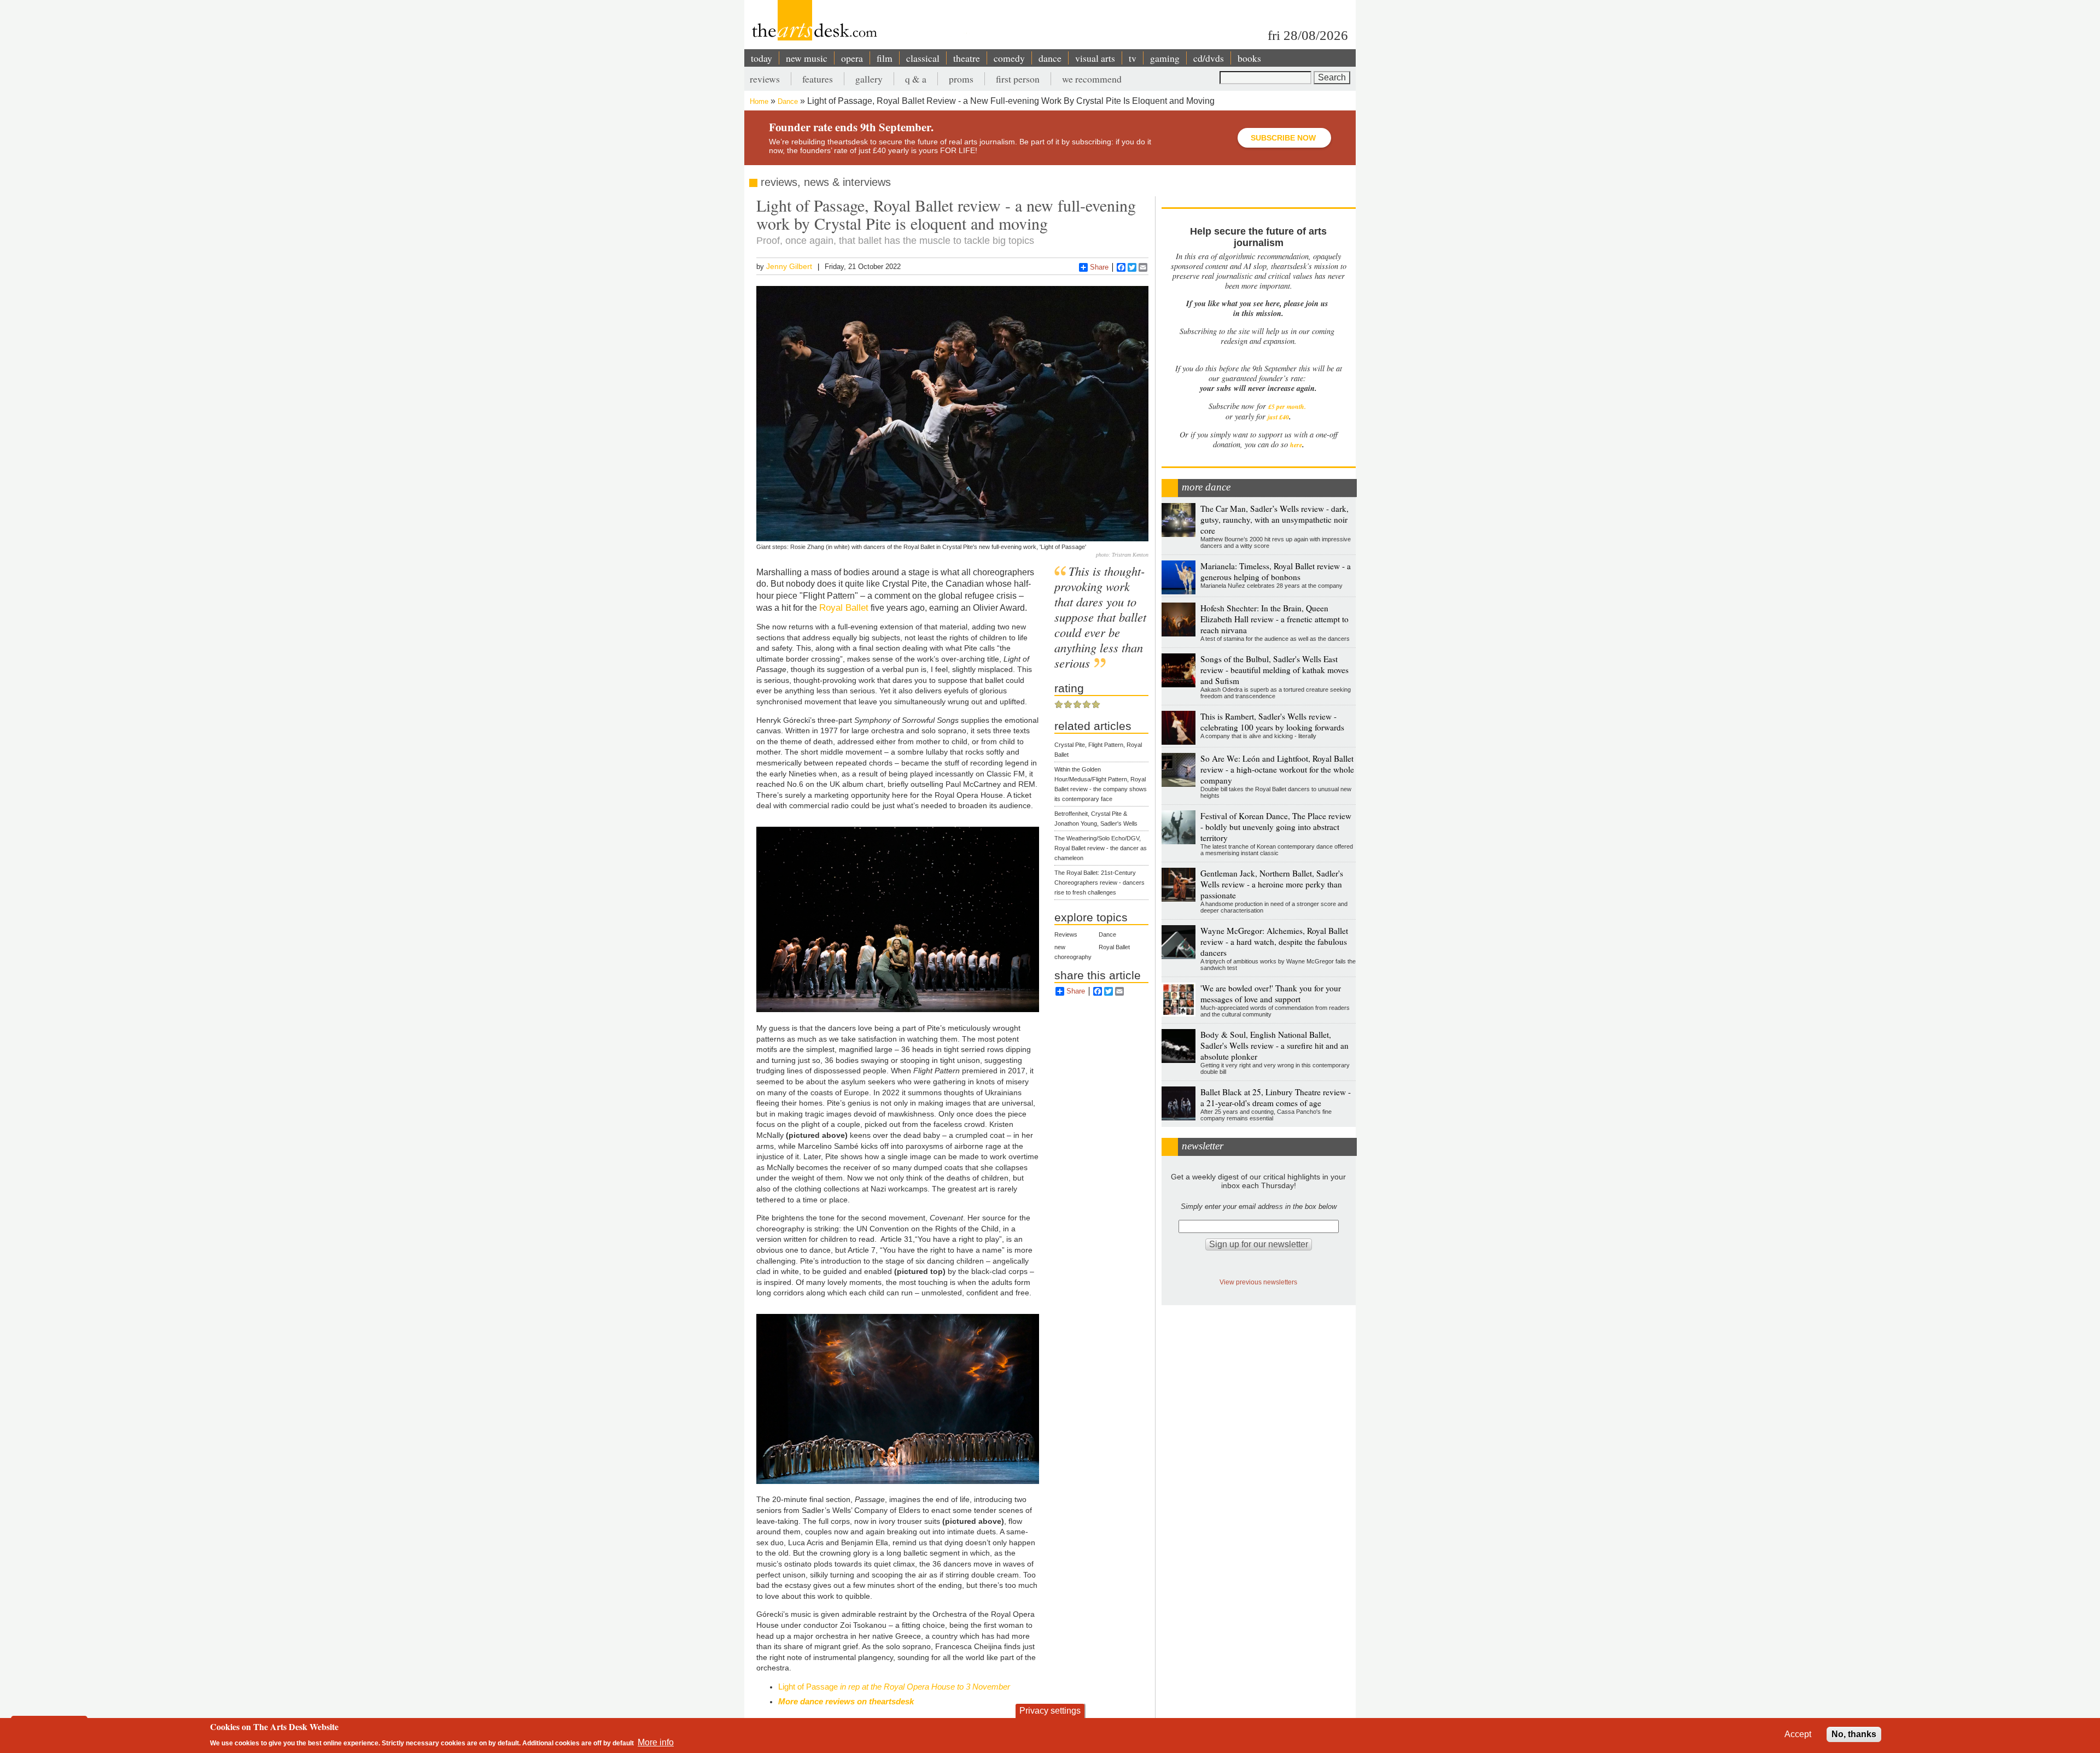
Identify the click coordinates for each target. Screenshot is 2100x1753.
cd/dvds (1209, 58)
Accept (1798, 1734)
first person (1018, 79)
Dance (788, 101)
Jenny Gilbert (789, 266)
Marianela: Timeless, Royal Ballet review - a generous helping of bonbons (1276, 571)
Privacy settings (1050, 1711)
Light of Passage (894, 1687)
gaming (1165, 58)
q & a (916, 79)
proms (961, 79)
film (885, 58)
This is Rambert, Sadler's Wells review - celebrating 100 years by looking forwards (1272, 722)
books (1249, 58)
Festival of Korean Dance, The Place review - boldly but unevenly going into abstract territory (1276, 827)
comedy (1009, 58)
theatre (967, 58)
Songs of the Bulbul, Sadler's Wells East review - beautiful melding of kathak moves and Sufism (1274, 670)
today (762, 58)
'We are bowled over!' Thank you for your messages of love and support (1271, 994)
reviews (765, 79)
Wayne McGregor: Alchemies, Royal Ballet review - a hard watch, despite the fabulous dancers (1274, 942)
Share (1099, 267)
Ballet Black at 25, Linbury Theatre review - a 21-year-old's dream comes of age (1276, 1097)
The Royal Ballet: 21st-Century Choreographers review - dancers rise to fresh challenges (1099, 883)
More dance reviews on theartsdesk (846, 1701)
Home (759, 101)
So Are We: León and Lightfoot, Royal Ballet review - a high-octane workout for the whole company (1277, 769)
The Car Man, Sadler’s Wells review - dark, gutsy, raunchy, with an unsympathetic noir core (1274, 519)
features (818, 79)
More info (656, 1742)
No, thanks (1854, 1734)
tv (1133, 58)
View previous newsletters (1258, 1282)
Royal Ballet (844, 607)
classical (923, 58)
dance (1050, 58)
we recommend (1092, 79)
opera (852, 58)
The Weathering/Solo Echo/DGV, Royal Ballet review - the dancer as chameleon (1101, 848)
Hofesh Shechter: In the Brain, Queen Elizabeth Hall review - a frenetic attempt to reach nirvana (1274, 619)
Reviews (1066, 934)
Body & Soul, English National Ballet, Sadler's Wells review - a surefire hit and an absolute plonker (1274, 1045)
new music (807, 58)
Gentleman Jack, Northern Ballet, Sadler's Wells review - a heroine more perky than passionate (1272, 884)
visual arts (1095, 58)
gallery (869, 79)
